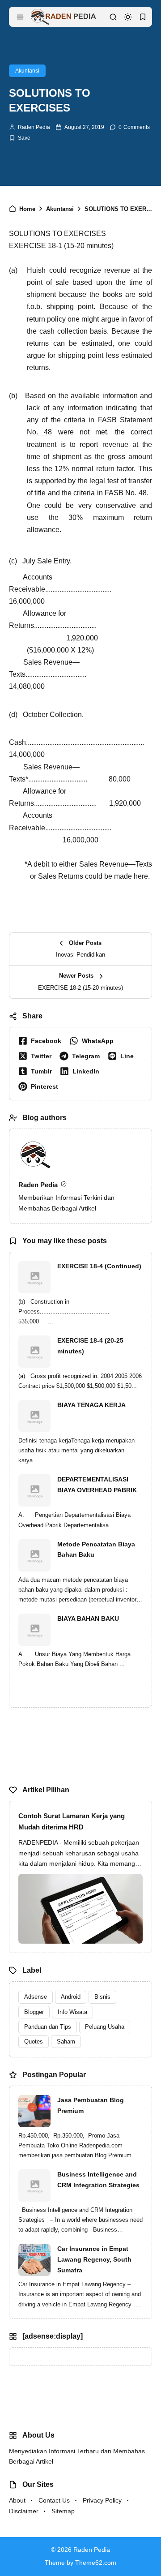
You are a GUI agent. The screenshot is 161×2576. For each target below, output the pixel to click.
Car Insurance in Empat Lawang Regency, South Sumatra (94, 2259)
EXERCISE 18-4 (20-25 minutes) (90, 1346)
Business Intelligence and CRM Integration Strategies (98, 2180)
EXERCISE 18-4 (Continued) (99, 1266)
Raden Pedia (34, 127)
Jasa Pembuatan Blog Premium (91, 2105)
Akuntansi (27, 71)
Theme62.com (96, 2563)
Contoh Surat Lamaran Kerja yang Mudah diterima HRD (72, 1822)
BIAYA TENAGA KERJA (91, 1405)
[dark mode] (128, 17)
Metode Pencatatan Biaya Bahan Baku (96, 1550)
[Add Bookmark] (20, 138)
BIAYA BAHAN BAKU (88, 1619)
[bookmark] (143, 17)
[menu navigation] (20, 17)
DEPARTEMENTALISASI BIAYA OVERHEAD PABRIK (97, 1485)
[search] (113, 17)
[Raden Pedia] (63, 16)
